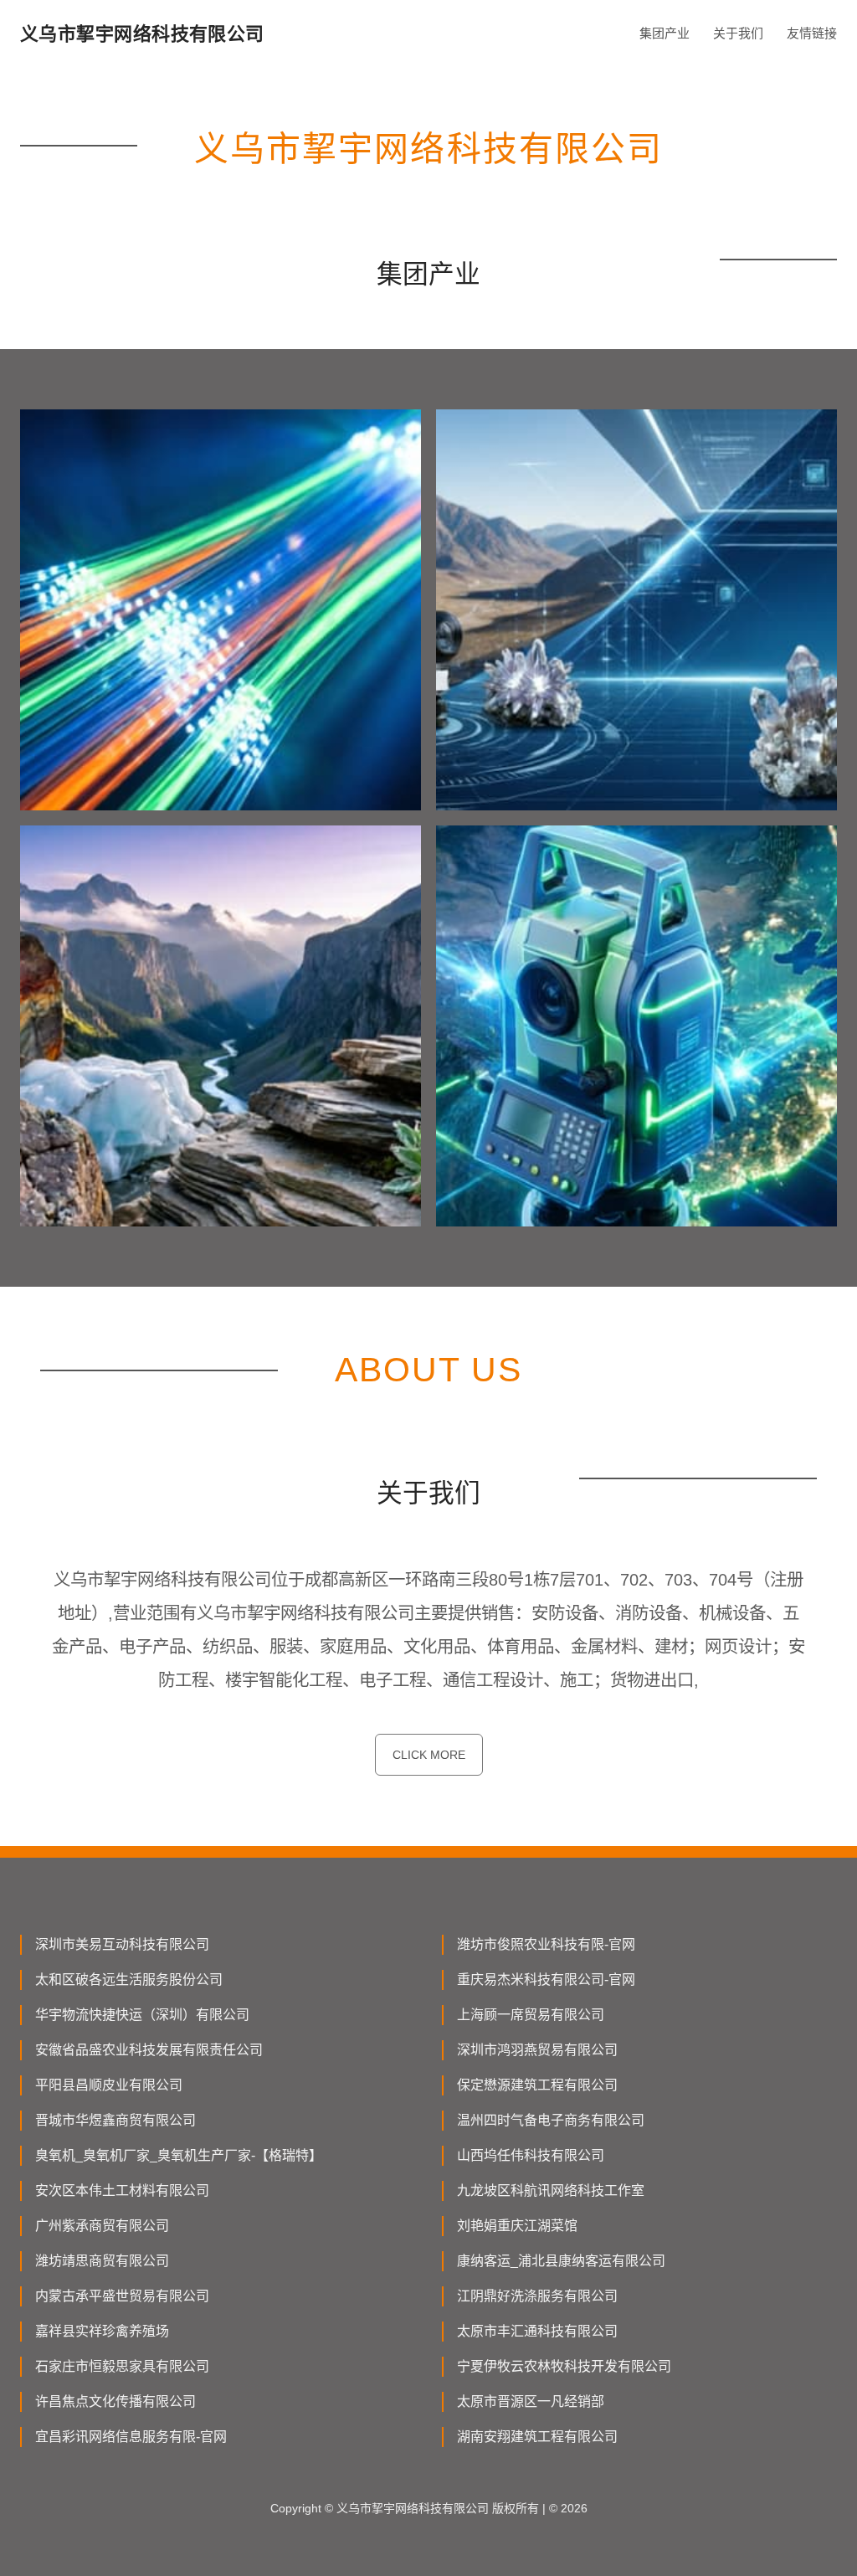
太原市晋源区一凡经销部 (531, 2401)
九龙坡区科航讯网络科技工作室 (551, 2190)
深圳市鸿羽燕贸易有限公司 (537, 2050)
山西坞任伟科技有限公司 (531, 2155)
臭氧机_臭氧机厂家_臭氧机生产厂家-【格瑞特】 (179, 2155)
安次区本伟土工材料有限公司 (122, 2190)
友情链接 (812, 33)
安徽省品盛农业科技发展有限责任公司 (149, 2050)
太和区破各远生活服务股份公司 (129, 1980)
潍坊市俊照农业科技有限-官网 (546, 1944)
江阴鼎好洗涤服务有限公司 (537, 2296)
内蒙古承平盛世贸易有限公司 (122, 2296)
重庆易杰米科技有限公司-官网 (546, 1980)
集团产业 (665, 33)
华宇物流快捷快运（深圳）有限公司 (142, 2015)
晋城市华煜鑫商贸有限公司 (115, 2120)
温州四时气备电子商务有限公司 (551, 2120)
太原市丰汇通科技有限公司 (537, 2331)
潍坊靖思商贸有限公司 (102, 2261)
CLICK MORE (429, 1755)
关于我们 (738, 33)
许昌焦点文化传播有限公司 (115, 2401)
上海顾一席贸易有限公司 (531, 2015)
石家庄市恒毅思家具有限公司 (122, 2366)
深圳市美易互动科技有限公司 (122, 1944)
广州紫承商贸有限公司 (102, 2226)
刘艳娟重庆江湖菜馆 (517, 2226)
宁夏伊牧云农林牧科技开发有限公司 (564, 2366)
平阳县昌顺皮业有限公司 (109, 2085)
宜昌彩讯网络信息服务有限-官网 (131, 2437)
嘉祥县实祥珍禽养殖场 (102, 2331)
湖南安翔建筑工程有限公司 (537, 2437)
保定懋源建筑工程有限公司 (537, 2085)
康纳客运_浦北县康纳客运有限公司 (561, 2261)
